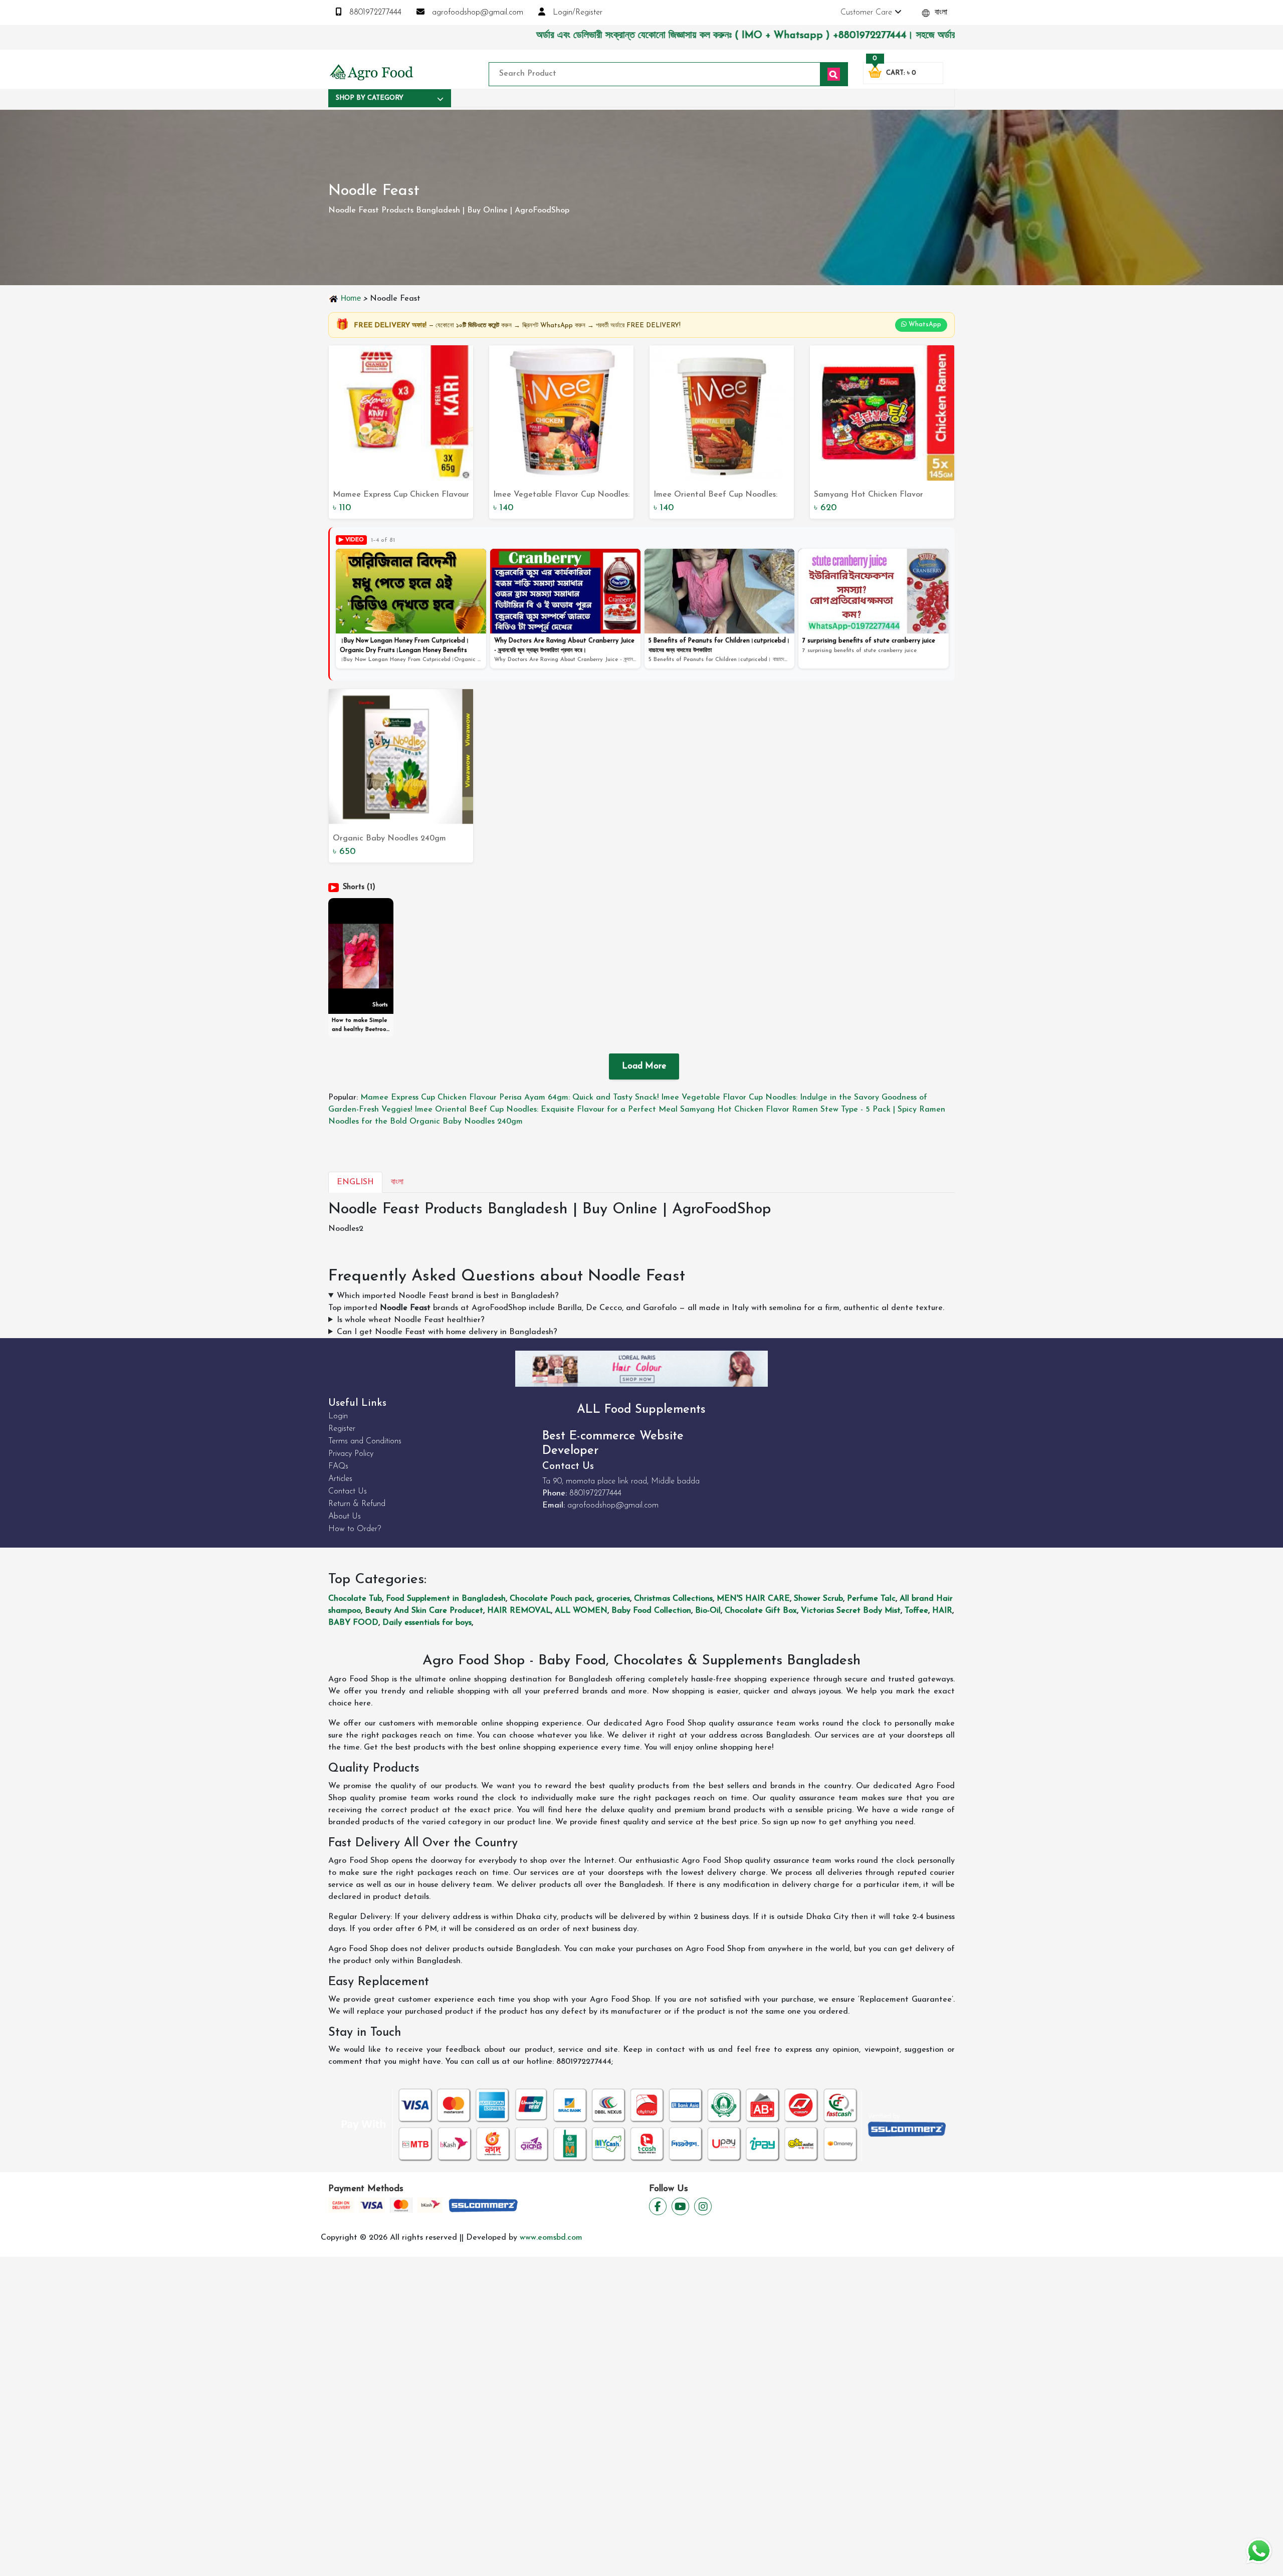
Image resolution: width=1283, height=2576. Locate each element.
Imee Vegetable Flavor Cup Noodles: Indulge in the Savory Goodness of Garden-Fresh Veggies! (561, 496)
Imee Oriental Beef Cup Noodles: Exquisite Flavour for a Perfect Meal (715, 496)
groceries (613, 1599)
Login (338, 1416)
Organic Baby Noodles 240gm (389, 838)
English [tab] (355, 1182)
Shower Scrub (818, 1599)
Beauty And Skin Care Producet (424, 1611)
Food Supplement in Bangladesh (446, 1599)
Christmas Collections (673, 1599)
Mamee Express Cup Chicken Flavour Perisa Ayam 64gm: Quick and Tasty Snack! (401, 496)
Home (351, 298)
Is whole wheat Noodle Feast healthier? (411, 1320)
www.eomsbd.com (551, 2238)
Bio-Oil (708, 1611)
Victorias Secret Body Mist (851, 1611)
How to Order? (355, 1529)
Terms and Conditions (365, 1441)
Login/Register (576, 13)
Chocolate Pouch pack (551, 1599)
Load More (644, 1066)
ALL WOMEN (581, 1611)
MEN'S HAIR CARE (753, 1599)
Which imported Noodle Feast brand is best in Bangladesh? (448, 1296)
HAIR (942, 1611)
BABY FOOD (353, 1623)
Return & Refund (357, 1504)
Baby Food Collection (651, 1611)
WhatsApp (924, 325)
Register (342, 1429)
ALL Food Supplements (641, 1410)
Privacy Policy (351, 1454)
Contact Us (348, 1491)
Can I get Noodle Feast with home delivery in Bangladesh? (447, 1332)
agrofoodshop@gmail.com (476, 13)
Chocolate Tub (355, 1599)
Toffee (916, 1611)
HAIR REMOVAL (519, 1611)
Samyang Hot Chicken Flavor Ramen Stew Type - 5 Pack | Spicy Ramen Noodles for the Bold (876, 496)
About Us (345, 1517)
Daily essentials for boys (427, 1623)
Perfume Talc (871, 1599)
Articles (340, 1479)
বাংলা (940, 13)
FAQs (338, 1466)
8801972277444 (374, 13)
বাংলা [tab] (397, 1182)
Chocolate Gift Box (761, 1611)
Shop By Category (370, 98)
